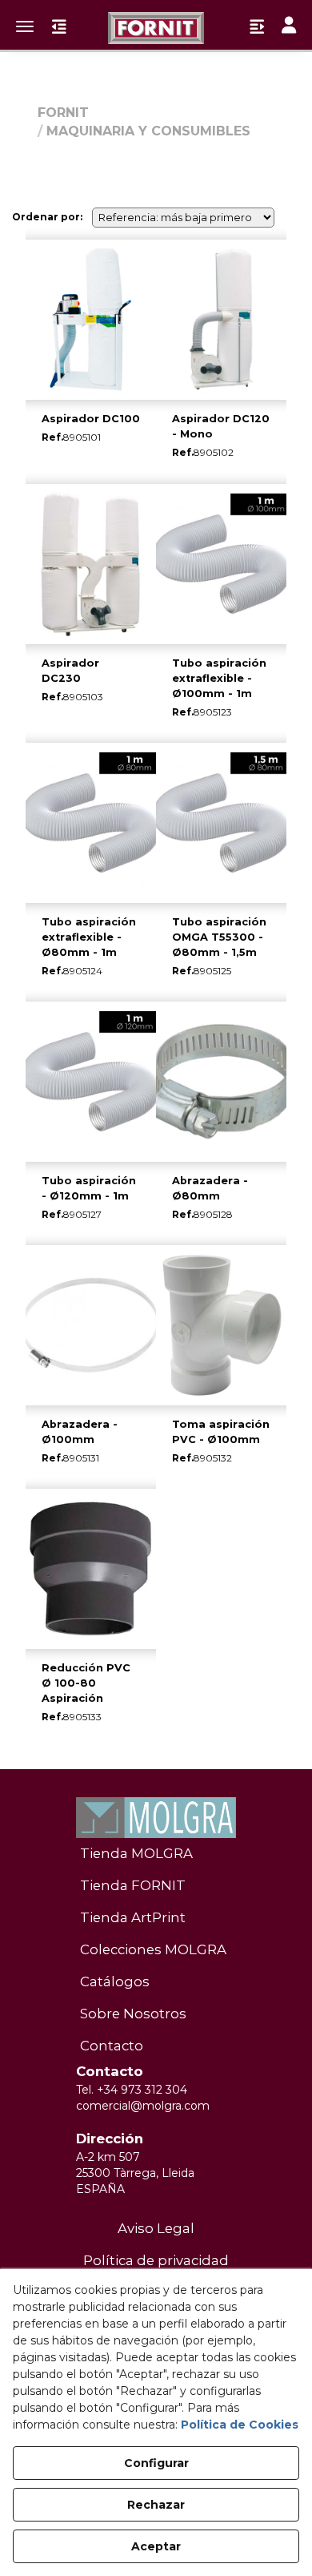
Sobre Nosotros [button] (133, 2014)
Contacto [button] (112, 2046)
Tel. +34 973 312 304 (132, 2090)
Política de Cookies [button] (240, 2425)
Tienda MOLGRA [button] (136, 1853)
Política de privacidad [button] (156, 2260)
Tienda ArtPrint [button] (133, 1917)
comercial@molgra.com (143, 2106)
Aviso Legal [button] (156, 2228)
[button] (156, 28)
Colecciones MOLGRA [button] (153, 1949)
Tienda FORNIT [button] (133, 1885)
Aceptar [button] (156, 2546)
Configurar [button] (156, 2463)
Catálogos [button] (115, 1981)
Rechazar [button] (156, 2505)
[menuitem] (156, 1854)
